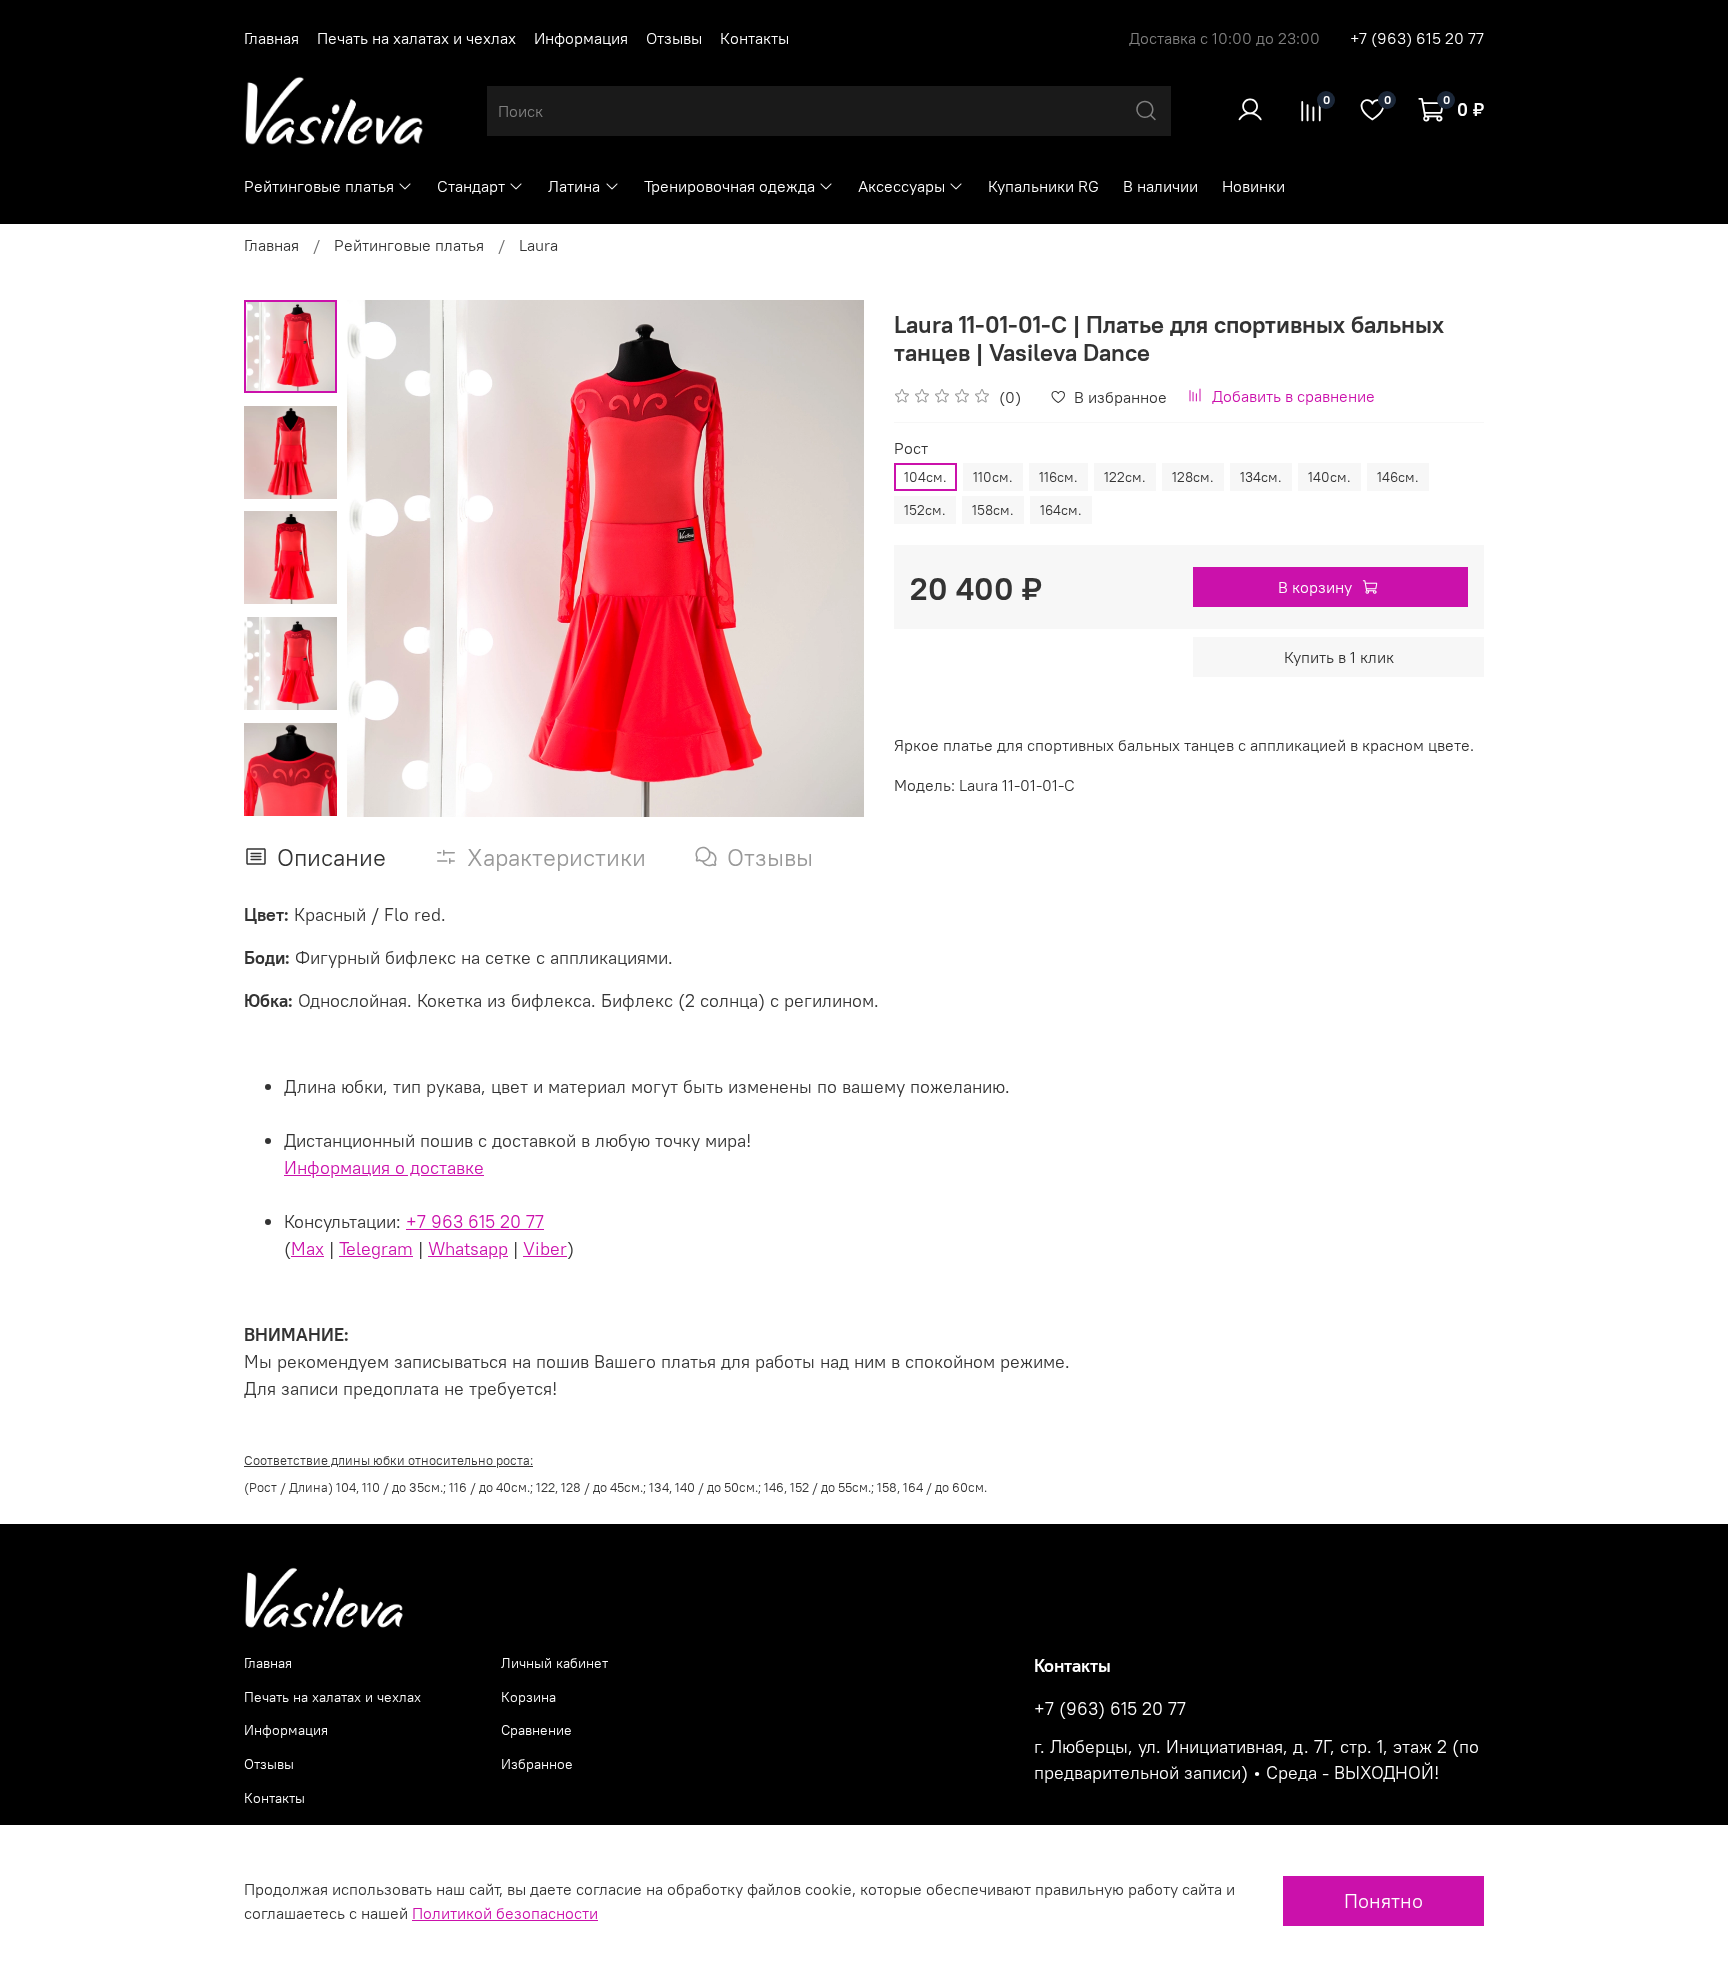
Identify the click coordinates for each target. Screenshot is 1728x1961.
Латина (574, 186)
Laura (538, 245)
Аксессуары (901, 186)
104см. (925, 477)
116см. (1058, 477)
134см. (1261, 477)
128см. (1193, 477)
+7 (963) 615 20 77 (1417, 38)
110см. (993, 477)
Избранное (537, 1764)
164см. (1061, 510)
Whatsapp (468, 1248)
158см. (993, 510)
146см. (1398, 477)
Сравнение (536, 1730)
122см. (1125, 477)
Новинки (1253, 186)
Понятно (1383, 1900)
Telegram (376, 1248)
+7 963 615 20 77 (475, 1221)
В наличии (1160, 186)
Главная (271, 38)
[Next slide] (824, 558)
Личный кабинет (554, 1663)
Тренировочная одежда (729, 186)
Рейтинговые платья (319, 186)
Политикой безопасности (505, 1913)
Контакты (754, 38)
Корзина (528, 1697)
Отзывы (674, 38)
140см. (1329, 477)
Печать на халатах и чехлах (416, 38)
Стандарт (471, 186)
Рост (911, 448)
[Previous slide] (387, 558)
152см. (925, 510)
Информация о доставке (384, 1167)
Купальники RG (1043, 186)
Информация (581, 38)
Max (307, 1248)
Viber (545, 1248)
